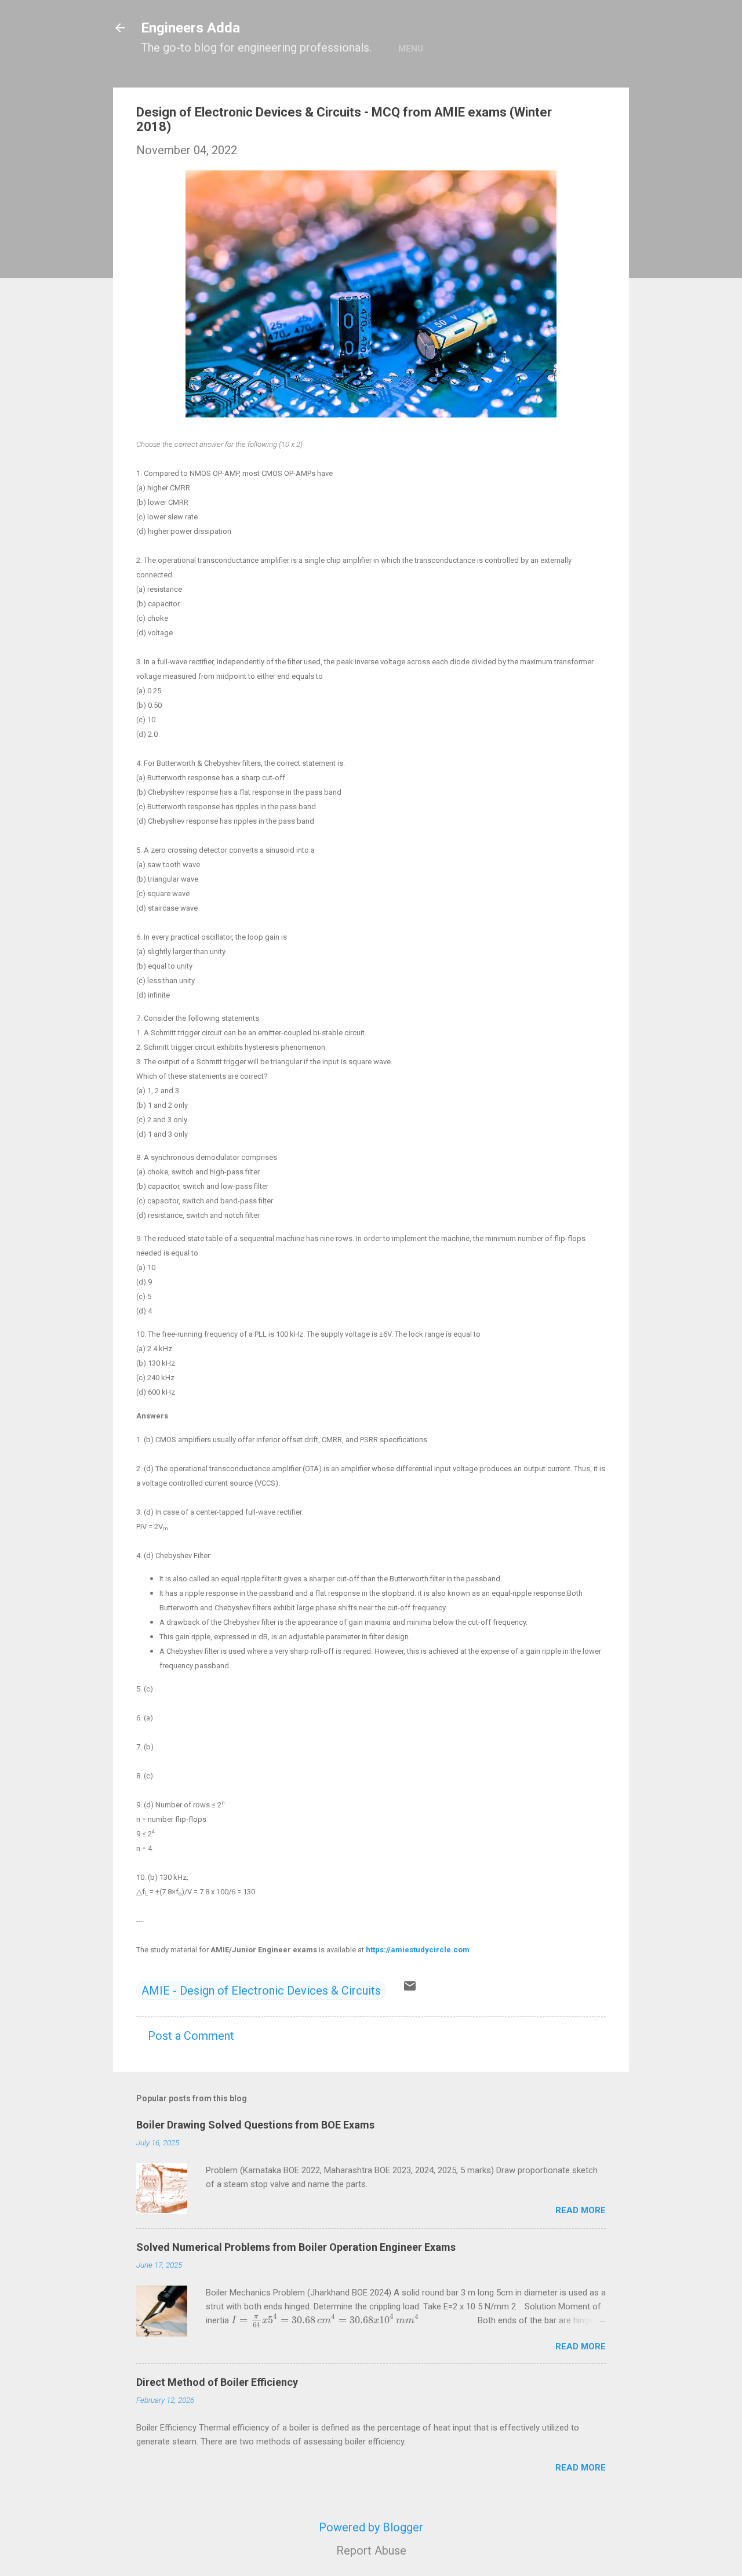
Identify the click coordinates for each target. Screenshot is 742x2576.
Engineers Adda (190, 28)
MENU (411, 49)
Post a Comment (191, 2036)
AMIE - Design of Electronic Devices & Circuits (261, 1991)
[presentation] (325, 2320)
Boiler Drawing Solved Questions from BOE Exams (255, 2125)
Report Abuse (371, 2550)
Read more (581, 2210)
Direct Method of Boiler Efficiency (217, 2382)
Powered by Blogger (371, 2527)
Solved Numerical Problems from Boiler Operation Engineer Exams (296, 2247)
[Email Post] (410, 1989)
